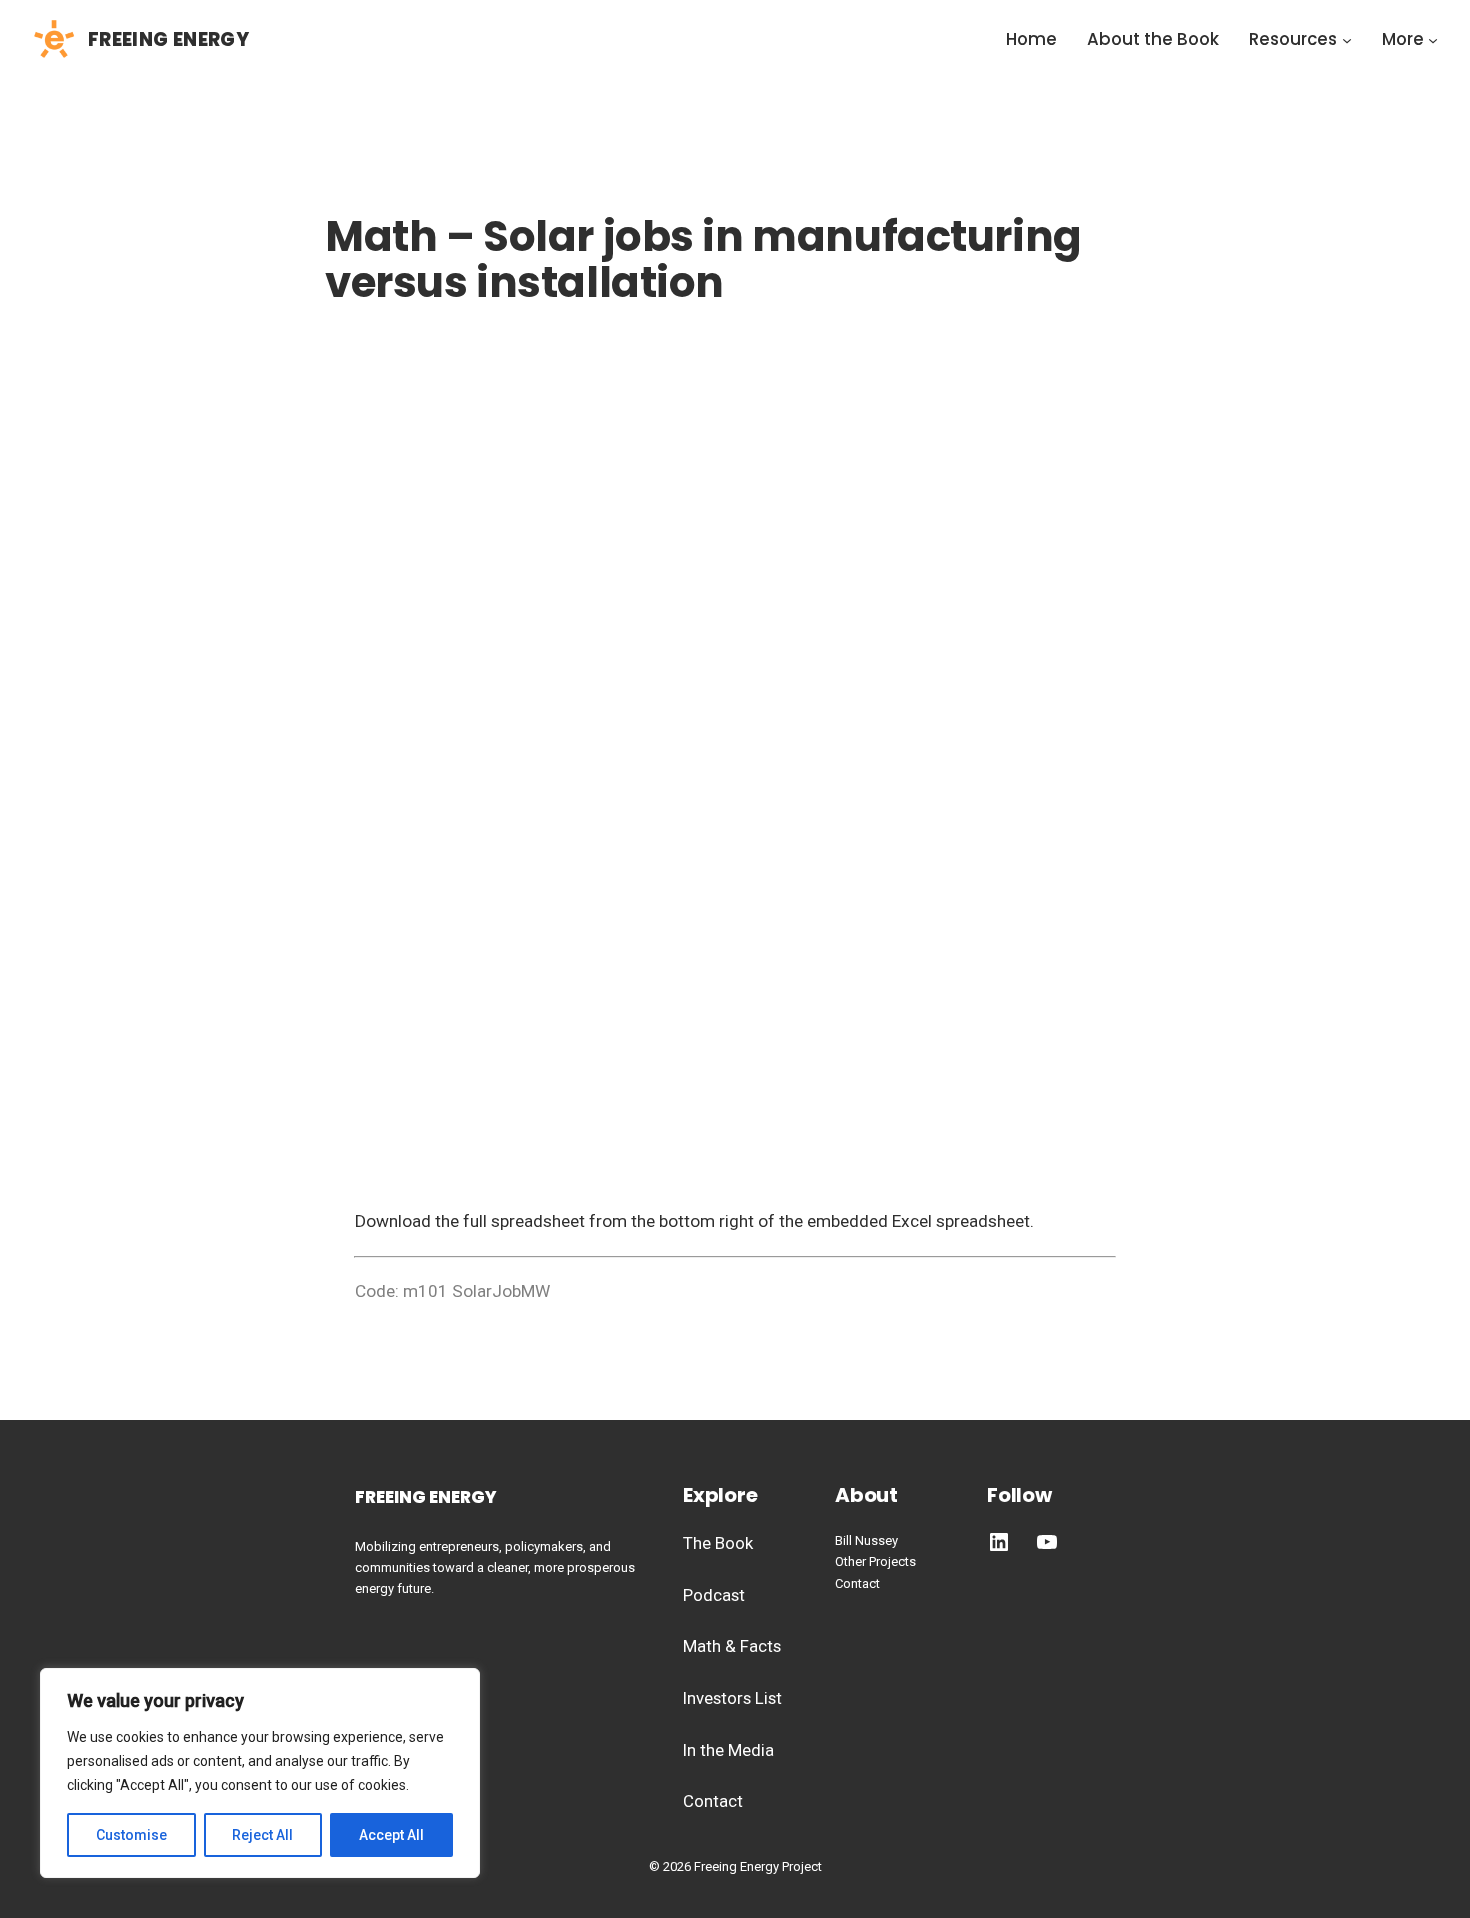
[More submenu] (1433, 40)
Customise (131, 1835)
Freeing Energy (168, 39)
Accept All (391, 1835)
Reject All (262, 1835)
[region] (260, 1773)
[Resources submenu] (1347, 40)
